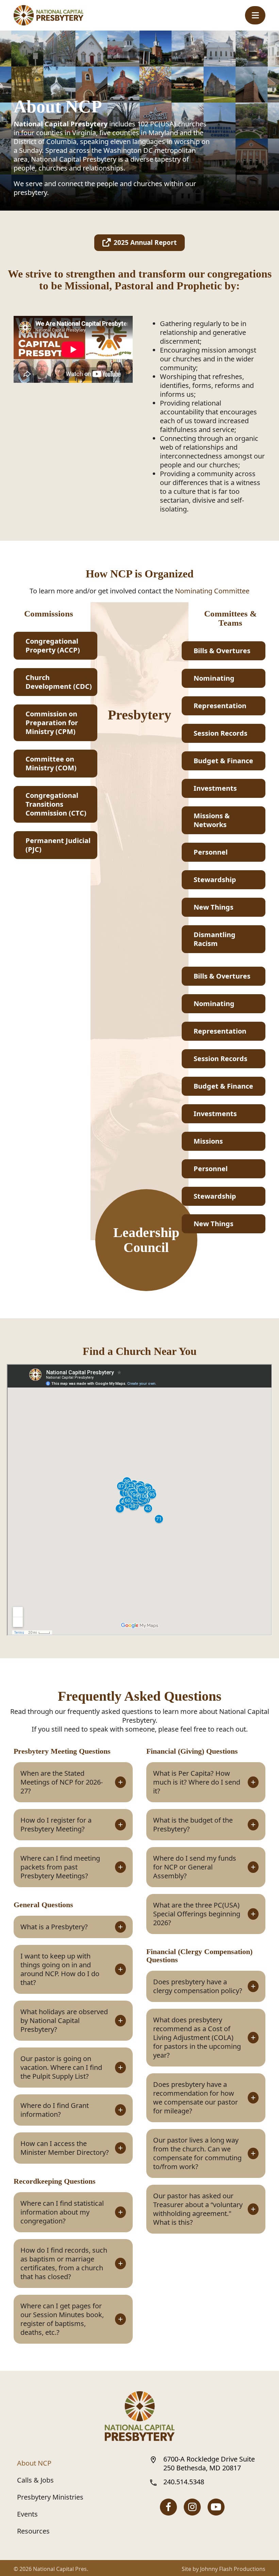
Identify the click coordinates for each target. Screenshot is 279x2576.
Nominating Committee (212, 591)
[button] (255, 15)
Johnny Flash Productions (233, 2569)
